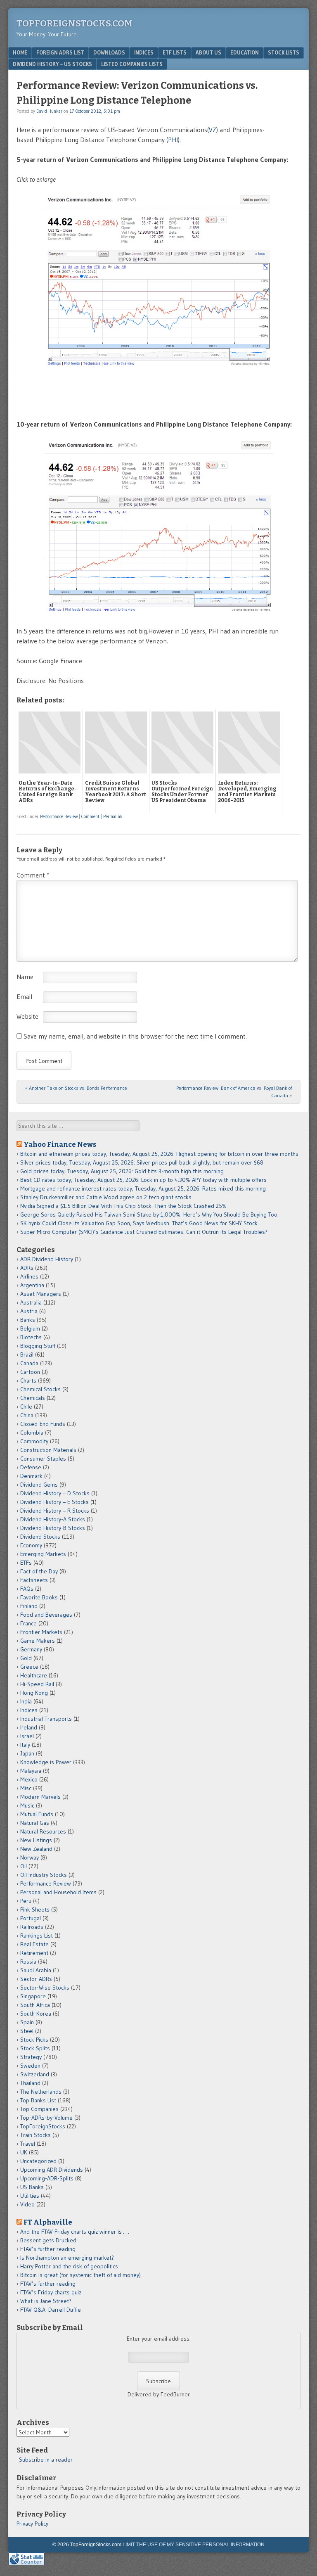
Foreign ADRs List (60, 52)
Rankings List (37, 1936)
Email (24, 996)
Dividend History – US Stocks (52, 64)
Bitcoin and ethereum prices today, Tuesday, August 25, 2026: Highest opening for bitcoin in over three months (159, 1154)
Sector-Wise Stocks (45, 1988)
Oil (24, 1866)
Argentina (32, 1285)
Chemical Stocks (40, 1389)
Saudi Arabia (36, 1970)
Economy (31, 1545)
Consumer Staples (43, 1459)
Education (245, 52)
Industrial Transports (46, 1719)
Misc (26, 1788)
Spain (27, 2022)
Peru (26, 1901)
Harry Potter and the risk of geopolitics (69, 2266)
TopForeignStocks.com (75, 23)
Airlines (29, 1276)
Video (27, 2204)
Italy (25, 1745)
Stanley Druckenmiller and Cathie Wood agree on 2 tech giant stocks (106, 1197)
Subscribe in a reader (46, 2460)
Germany (31, 1649)
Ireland (29, 1727)
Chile (26, 1407)
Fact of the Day (39, 1571)
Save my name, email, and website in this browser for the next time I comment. (135, 1036)
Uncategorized (38, 2161)
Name (25, 977)
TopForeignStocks (43, 2126)
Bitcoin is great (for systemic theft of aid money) (80, 2275)
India (26, 1701)
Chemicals (33, 1398)
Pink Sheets (35, 1909)
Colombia (32, 1433)
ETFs (26, 1563)
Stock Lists (284, 52)
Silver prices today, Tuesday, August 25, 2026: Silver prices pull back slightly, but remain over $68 (142, 1162)
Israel (27, 1736)
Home (20, 52)
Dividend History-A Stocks (53, 1519)
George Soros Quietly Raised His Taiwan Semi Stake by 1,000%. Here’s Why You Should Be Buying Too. (149, 1214)
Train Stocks (35, 2135)
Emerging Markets (43, 1554)
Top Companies (39, 2109)
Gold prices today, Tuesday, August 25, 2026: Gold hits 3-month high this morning (122, 1171)
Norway (30, 1857)
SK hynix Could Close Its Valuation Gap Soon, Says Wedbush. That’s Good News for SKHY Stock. (140, 1223)
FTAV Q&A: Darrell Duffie (51, 2310)
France (28, 1623)
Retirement (34, 1953)
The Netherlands (41, 2092)
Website (27, 1016)
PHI (173, 140)
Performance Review (59, 816)
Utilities (30, 2196)
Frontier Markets (41, 1632)
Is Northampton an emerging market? (67, 2258)
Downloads (109, 52)
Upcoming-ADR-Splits (47, 2178)
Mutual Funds (37, 1814)
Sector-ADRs (36, 1979)
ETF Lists (175, 52)
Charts (28, 1381)
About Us (208, 52)
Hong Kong (34, 1693)
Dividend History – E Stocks (54, 1502)
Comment (90, 816)
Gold (26, 1658)
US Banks (32, 2187)
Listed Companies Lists (132, 64)
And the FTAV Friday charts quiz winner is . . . (75, 2232)
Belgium (30, 1328)
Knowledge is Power (46, 1762)
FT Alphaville (48, 2222)
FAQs (27, 1589)
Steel (27, 2031)
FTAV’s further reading (48, 2249)
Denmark (31, 1476)
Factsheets (34, 1580)
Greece (29, 1667)
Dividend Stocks (40, 1537)
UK (24, 2152)
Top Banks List (38, 2100)
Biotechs (31, 1337)
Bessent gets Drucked (48, 2240)
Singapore (33, 1996)
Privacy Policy (32, 2524)
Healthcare (34, 1675)
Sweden (30, 2066)
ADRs (27, 1268)
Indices (144, 52)
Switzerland (35, 2074)
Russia (28, 1962)
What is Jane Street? (46, 2301)
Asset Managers (41, 1294)
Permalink (113, 816)
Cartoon (30, 1372)
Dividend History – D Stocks (55, 1493)
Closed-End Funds (43, 1424)
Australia (31, 1302)
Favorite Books (39, 1597)
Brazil (27, 1354)
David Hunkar (49, 111)
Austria (29, 1311)
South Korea (36, 2014)
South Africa (35, 2005)
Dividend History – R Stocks (55, 1511)
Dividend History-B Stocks (53, 1528)
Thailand (30, 2083)
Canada (29, 1363)
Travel (28, 2144)
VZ (213, 130)
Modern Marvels (40, 1797)
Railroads (32, 1927)
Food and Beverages (46, 1615)
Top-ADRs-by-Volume (46, 2118)
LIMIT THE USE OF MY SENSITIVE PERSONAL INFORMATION (194, 2545)
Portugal (31, 1918)
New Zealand (36, 1849)
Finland (29, 1606)
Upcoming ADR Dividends (52, 2170)
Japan (27, 1753)
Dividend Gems (39, 1485)
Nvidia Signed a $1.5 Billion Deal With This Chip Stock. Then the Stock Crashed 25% (123, 1206)
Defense (31, 1467)
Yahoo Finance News (60, 1144)
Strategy (31, 2057)
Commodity (34, 1441)
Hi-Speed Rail (37, 1684)
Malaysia (31, 1771)
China (27, 1415)
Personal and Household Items (58, 1892)
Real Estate (34, 1944)
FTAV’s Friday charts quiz (51, 2292)
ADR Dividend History (47, 1259)
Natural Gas (35, 1823)
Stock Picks (34, 2040)
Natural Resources (43, 1831)
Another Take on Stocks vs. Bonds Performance (76, 1088)
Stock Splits (35, 2048)
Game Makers (38, 1641)
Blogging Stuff (38, 1346)
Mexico (29, 1779)
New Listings (36, 1840)
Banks (28, 1320)
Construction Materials (48, 1450)
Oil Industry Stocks (44, 1875)
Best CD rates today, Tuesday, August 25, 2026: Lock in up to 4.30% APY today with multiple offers (143, 1180)
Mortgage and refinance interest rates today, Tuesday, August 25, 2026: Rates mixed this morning (143, 1188)
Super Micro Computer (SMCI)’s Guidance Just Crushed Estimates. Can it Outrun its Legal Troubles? (144, 1232)
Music (27, 1805)
